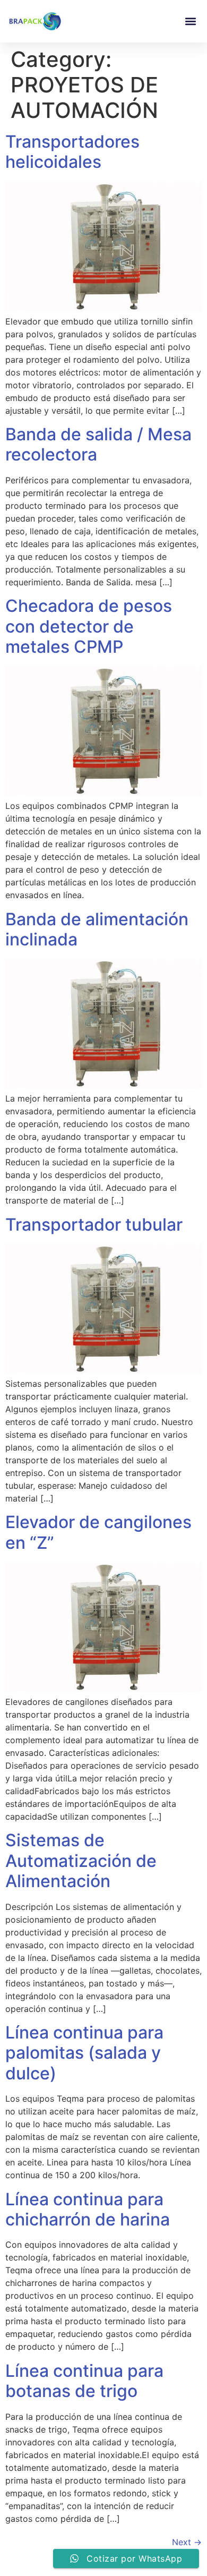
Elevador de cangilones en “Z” (98, 1532)
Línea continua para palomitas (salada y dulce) (84, 2053)
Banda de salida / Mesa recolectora (98, 444)
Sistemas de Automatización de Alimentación (81, 1861)
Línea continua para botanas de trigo (84, 2381)
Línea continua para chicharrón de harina (88, 2209)
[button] (190, 22)
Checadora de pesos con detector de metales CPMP (89, 626)
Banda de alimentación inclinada (97, 929)
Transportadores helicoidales (72, 152)
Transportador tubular (94, 1225)
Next (187, 2542)
